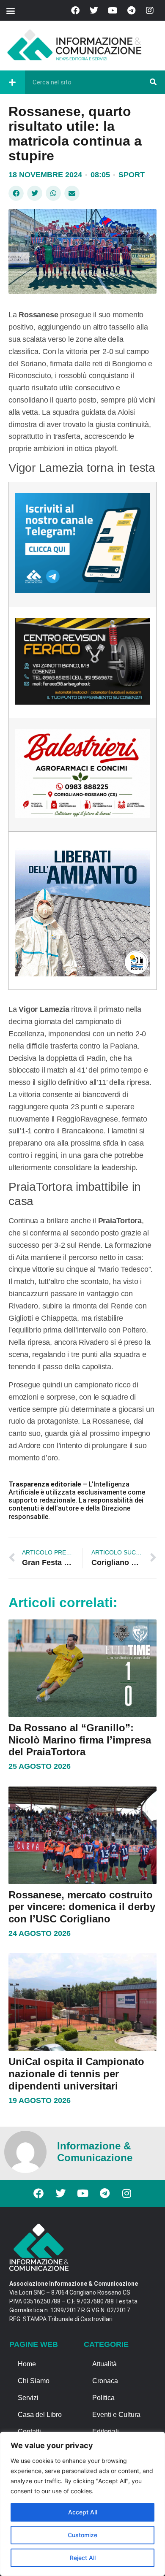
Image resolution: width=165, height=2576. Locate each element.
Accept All (82, 2512)
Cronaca (105, 2381)
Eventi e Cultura (116, 2415)
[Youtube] (113, 11)
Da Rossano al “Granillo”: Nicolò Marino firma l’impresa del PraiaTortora (80, 1740)
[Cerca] (153, 82)
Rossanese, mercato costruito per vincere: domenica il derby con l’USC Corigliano (82, 1907)
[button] (10, 10)
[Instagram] (150, 11)
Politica (103, 2398)
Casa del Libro (40, 2415)
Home (27, 2364)
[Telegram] (131, 11)
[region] (82, 2504)
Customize (82, 2535)
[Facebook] (75, 11)
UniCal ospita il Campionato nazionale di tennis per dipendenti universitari (76, 2074)
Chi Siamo (34, 2381)
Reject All (83, 2558)
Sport (132, 175)
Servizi (28, 2398)
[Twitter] (94, 11)
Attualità (104, 2364)
